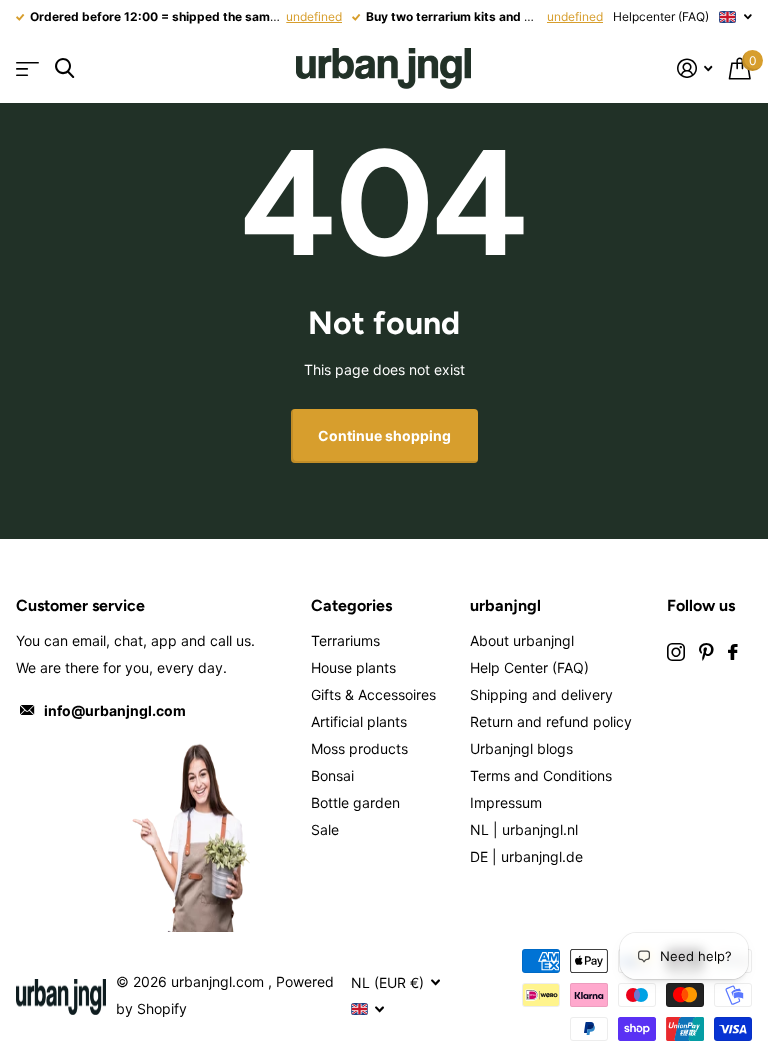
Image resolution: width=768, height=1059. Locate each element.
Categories (351, 605)
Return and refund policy (551, 721)
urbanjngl (505, 605)
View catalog (27, 68)
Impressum (506, 802)
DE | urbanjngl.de (526, 856)
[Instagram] (676, 652)
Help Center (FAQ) (529, 667)
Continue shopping (384, 435)
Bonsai (332, 775)
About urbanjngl (522, 640)
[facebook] (733, 652)
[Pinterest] (706, 652)
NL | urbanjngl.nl (524, 829)
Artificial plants (359, 721)
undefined (314, 16)
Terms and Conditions (541, 775)
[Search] (64, 68)
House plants (353, 667)
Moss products (359, 748)
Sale (325, 829)
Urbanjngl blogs (521, 748)
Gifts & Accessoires (373, 694)
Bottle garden (355, 802)
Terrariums (345, 640)
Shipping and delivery (541, 694)
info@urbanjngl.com (115, 710)
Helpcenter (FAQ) (661, 16)
